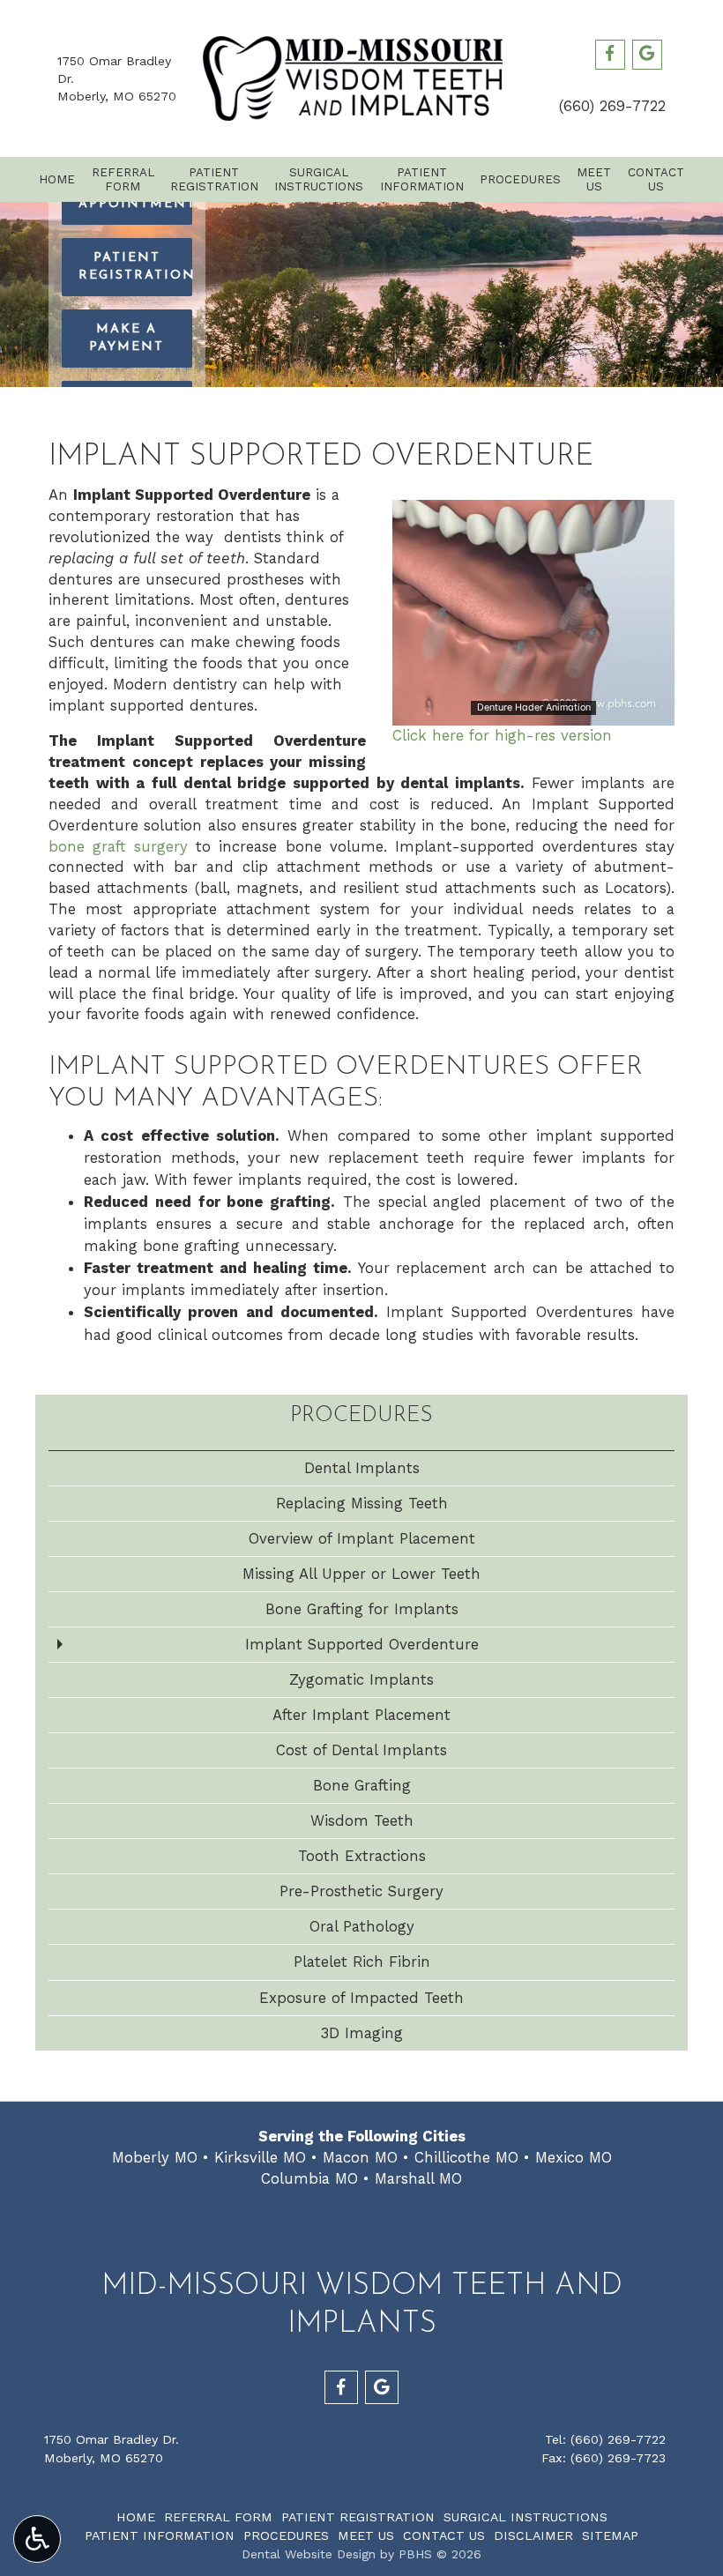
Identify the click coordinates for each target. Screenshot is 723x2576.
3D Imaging (362, 2033)
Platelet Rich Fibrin (362, 1962)
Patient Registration (358, 2517)
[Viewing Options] (37, 2539)
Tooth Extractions (362, 1856)
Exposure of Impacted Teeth (361, 1998)
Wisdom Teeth (362, 1820)
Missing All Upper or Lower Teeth (361, 1574)
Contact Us (444, 2535)
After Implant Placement (361, 1715)
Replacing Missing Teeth (362, 1503)
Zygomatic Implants (361, 1679)
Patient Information (160, 2535)
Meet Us (366, 2535)
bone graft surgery (118, 846)
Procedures (520, 179)
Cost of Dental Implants (361, 1750)
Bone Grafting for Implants (362, 1609)
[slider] (533, 711)
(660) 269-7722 (612, 106)
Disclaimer (533, 2535)
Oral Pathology (362, 1926)
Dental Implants (362, 1468)
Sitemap (610, 2535)
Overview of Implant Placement (362, 1538)
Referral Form (218, 2517)
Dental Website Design (309, 2554)
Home (57, 179)
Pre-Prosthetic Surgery (361, 1891)
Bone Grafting (362, 1785)
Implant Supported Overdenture (362, 1644)
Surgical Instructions (525, 2517)
